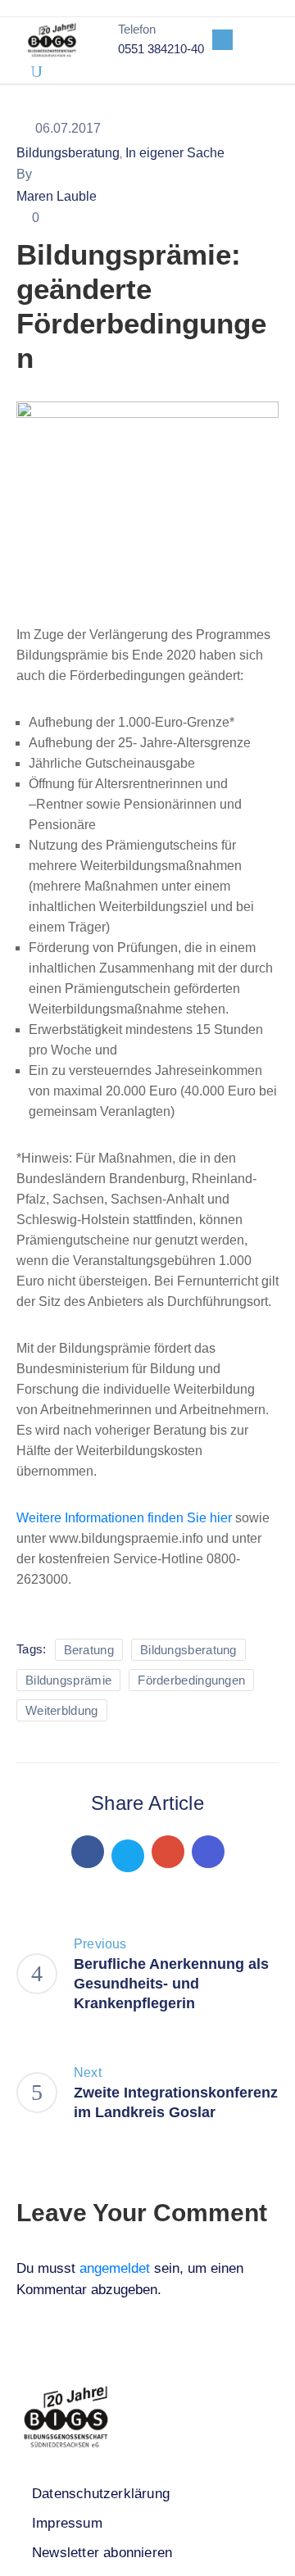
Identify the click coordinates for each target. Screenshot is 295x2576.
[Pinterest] (168, 1852)
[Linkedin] (208, 1852)
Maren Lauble (57, 196)
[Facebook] (88, 1852)
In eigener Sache (175, 153)
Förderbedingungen (191, 1680)
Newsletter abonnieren (102, 2553)
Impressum (67, 2523)
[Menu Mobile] (222, 40)
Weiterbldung (62, 1710)
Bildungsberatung (68, 153)
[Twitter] (128, 1856)
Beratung (89, 1650)
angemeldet (115, 2268)
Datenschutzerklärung (101, 2494)
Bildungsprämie (68, 1680)
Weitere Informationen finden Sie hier (126, 1518)
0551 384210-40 (161, 49)
